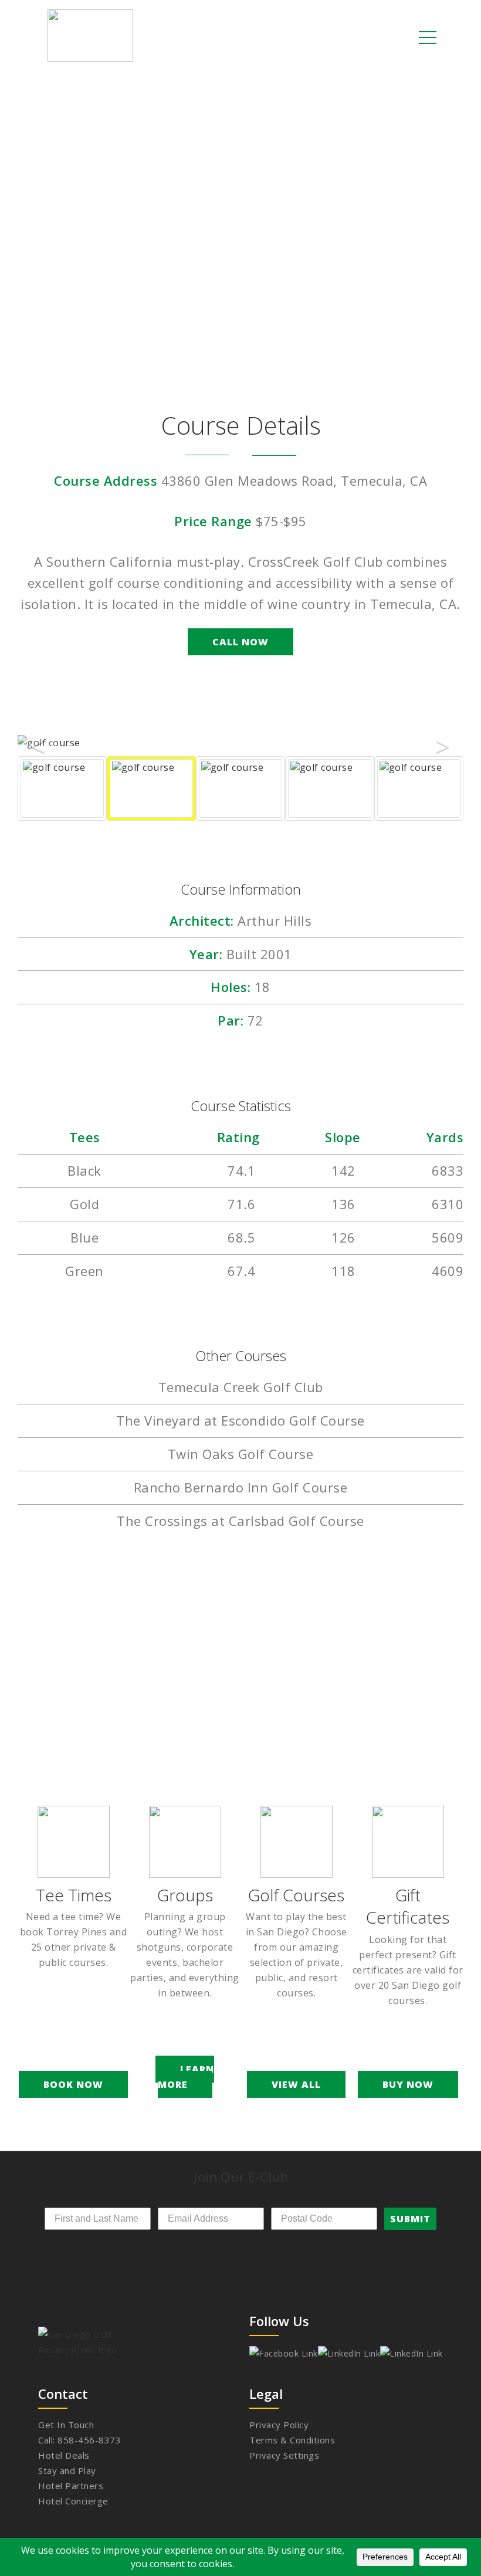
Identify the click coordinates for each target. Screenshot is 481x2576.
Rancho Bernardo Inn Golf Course (241, 1487)
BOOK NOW (73, 2084)
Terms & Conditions (292, 2440)
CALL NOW (240, 642)
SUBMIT (410, 2219)
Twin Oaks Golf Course (241, 1454)
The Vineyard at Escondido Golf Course (240, 1420)
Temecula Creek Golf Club (241, 1387)
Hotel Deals (64, 2455)
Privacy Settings (284, 2455)
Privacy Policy (279, 2425)
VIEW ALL (296, 2084)
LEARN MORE (186, 2077)
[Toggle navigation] (428, 37)
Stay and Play (67, 2470)
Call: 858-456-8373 (79, 2440)
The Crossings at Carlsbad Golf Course (240, 1521)
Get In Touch (66, 2425)
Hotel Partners (71, 2486)
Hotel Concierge (73, 2501)
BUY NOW (408, 2084)
